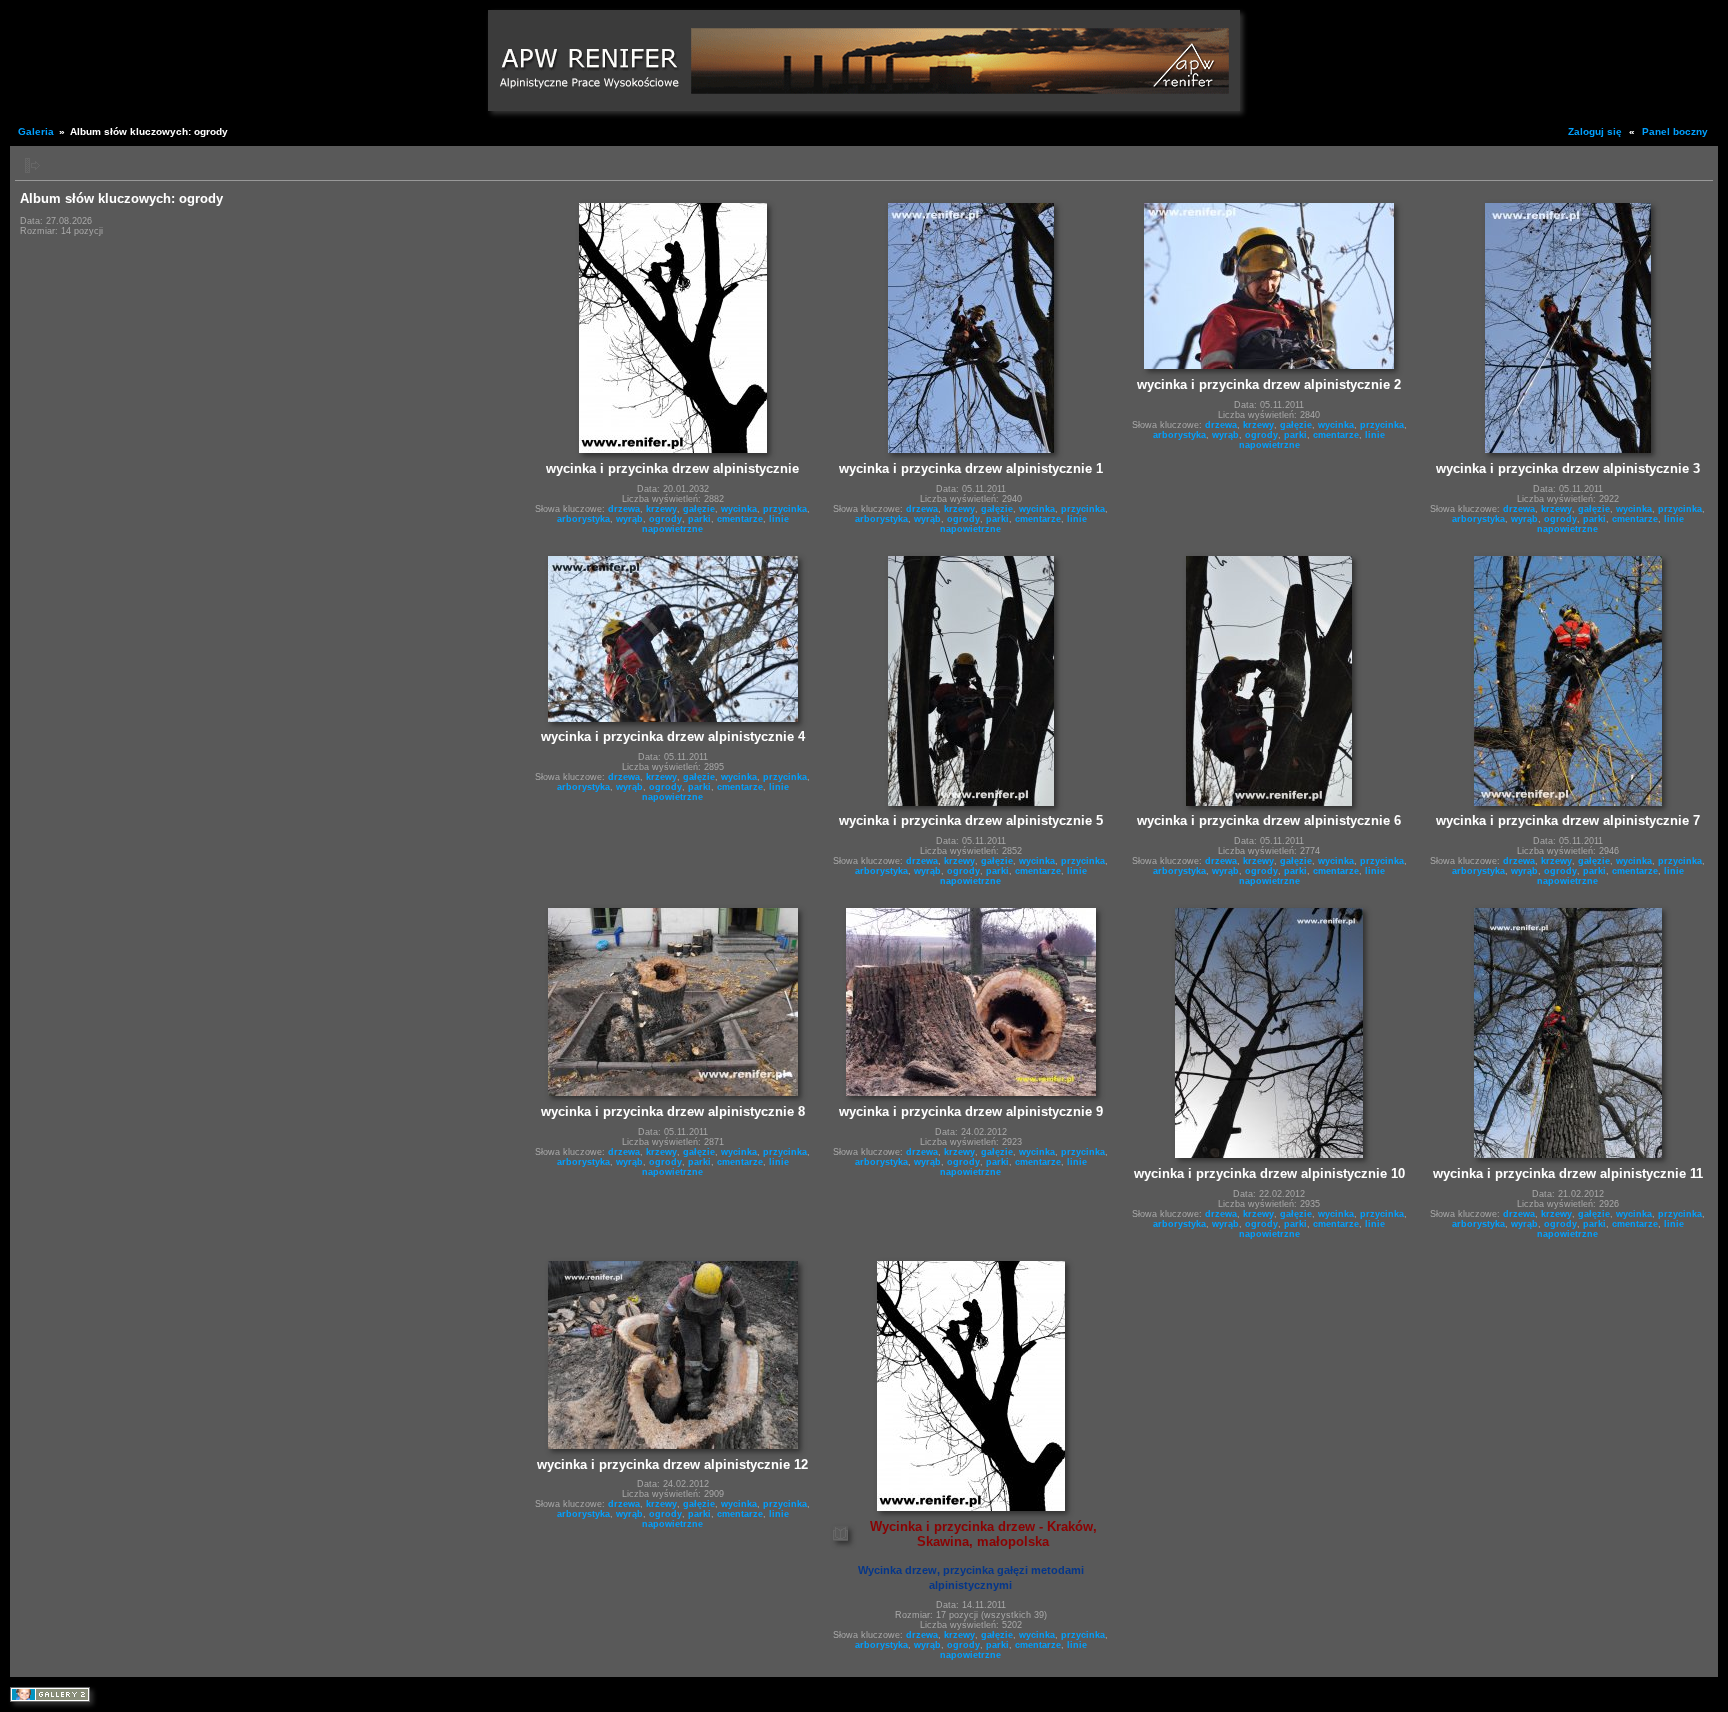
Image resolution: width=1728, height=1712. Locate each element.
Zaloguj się (1595, 131)
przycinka (785, 509)
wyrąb (629, 519)
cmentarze (740, 519)
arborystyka (583, 519)
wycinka (739, 509)
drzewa (624, 509)
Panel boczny (1675, 131)
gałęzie (699, 509)
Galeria (36, 131)
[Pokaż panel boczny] (32, 165)
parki (699, 519)
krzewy (661, 509)
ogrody (665, 519)
